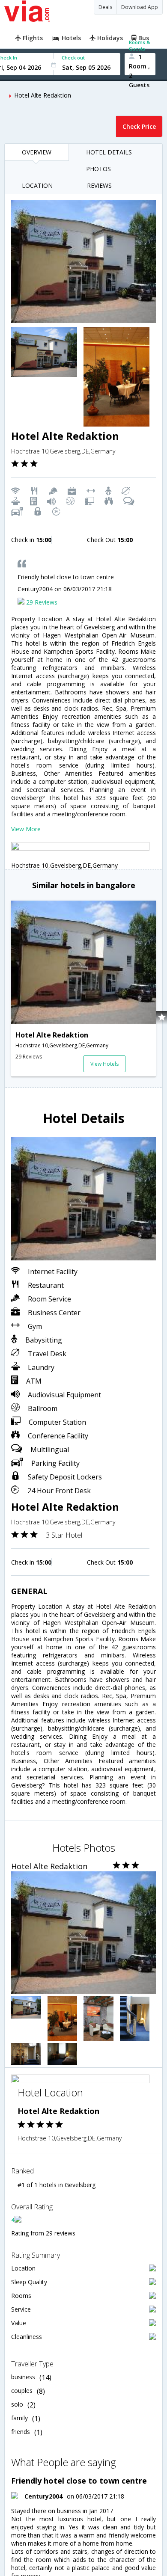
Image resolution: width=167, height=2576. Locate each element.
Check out (73, 58)
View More (26, 829)
